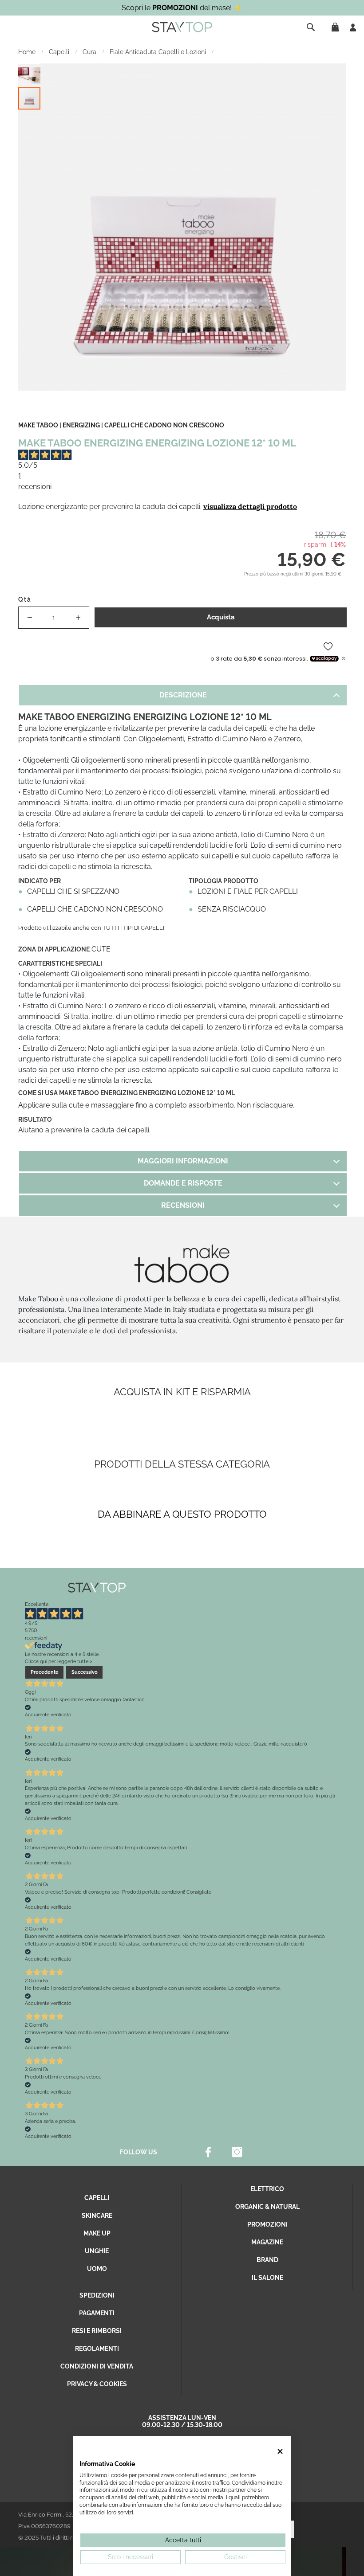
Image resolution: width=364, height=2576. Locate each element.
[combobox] (312, 27)
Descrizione (183, 695)
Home (28, 52)
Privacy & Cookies (97, 2384)
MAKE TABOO (38, 425)
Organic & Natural (267, 2207)
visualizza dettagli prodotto (250, 506)
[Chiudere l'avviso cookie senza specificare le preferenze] (280, 2451)
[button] (30, 75)
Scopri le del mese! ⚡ (182, 8)
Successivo (85, 1672)
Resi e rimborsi (97, 2331)
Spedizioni (97, 2295)
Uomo (97, 2269)
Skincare (97, 2216)
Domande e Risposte (183, 1183)
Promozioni (267, 2224)
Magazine (267, 2242)
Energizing (81, 425)
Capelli (60, 52)
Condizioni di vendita (97, 2366)
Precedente (45, 1672)
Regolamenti (97, 2349)
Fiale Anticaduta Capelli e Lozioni (159, 52)
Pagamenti (97, 2313)
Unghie (97, 2251)
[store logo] (182, 27)
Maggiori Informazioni (183, 1161)
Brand (267, 2260)
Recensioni (183, 1205)
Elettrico (267, 2189)
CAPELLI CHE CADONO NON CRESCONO (164, 425)
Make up (97, 2233)
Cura (90, 52)
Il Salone (267, 2278)
